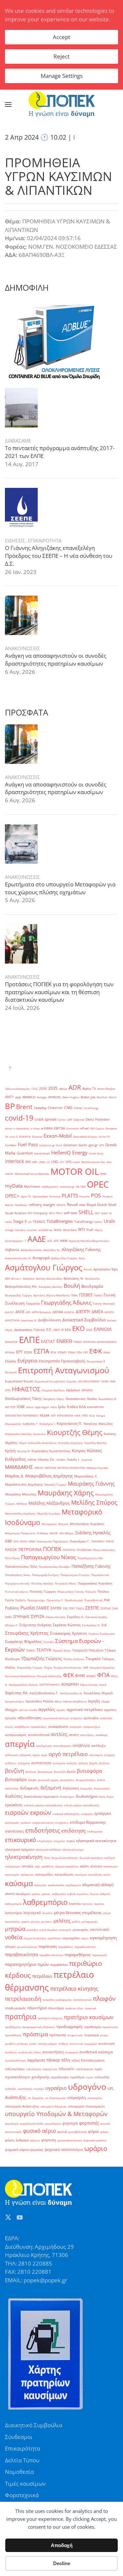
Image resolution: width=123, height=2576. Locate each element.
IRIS (28, 1162)
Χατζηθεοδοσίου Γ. (44, 1693)
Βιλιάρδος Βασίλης (51, 1287)
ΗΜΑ (113, 1381)
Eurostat (37, 1137)
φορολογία (12, 2123)
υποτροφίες (95, 2098)
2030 (43, 1089)
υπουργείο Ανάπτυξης (22, 2106)
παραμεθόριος (78, 1955)
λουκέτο (47, 1913)
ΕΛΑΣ (89, 1330)
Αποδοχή (62, 2545)
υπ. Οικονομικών (55, 2098)
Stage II (20, 1221)
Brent (24, 1107)
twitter (98, 1222)
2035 (53, 1088)
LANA (42, 1162)
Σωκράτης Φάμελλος (23, 1641)
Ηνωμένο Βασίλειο (53, 1390)
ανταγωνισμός (16, 1735)
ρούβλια (10, 2044)
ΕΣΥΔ (53, 1352)
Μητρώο (63, 1524)
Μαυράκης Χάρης (66, 1493)
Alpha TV (89, 1089)
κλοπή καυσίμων (18, 1894)
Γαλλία (98, 1295)
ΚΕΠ (53, 1415)
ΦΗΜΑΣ (91, 1676)
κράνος (36, 1894)
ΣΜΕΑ (8, 1617)
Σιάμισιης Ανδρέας (35, 1625)
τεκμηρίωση (50, 2069)
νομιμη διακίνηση (35, 1938)
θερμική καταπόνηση (65, 1858)
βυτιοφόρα (89, 1771)
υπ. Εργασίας (36, 2098)
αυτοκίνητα (41, 1763)
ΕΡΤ (20, 1352)
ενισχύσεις (62, 1823)
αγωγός (11, 1718)
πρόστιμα (35, 2034)
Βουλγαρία (92, 1286)
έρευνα (23, 1710)
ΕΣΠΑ (41, 1351)
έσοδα (33, 1710)
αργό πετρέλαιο (68, 1754)
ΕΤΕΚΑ (72, 1352)
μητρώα (15, 1929)
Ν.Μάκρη (43, 1533)
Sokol (104, 1213)
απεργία (20, 1744)
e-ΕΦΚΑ (47, 1128)
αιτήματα (76, 1718)
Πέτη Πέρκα (12, 1558)
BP (10, 1106)
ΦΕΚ (68, 1675)
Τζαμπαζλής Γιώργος (41, 1658)
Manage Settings (62, 76)
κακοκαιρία (110, 1866)
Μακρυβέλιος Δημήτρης (49, 1476)
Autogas (42, 1097)
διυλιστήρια (87, 1796)
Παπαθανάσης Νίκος (18, 1575)
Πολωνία (91, 1592)
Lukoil (76, 1162)
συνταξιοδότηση (15, 2060)
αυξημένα (24, 1763)
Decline (62, 2563)
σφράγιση (36, 2060)
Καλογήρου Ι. (47, 1424)
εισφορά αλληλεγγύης (66, 1814)
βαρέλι (93, 1763)
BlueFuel (102, 1097)
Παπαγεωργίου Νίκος (49, 1557)
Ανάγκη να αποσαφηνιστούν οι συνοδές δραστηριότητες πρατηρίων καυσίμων (56, 660)
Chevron (55, 1108)
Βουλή (72, 1286)
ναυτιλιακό (100, 1929)
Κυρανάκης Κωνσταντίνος (51, 1451)
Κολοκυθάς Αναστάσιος (42, 1443)
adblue (63, 1089)
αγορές (61, 1710)
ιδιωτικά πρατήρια (91, 1858)
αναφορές (76, 1727)
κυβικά (71, 1894)
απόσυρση (11, 1755)
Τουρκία (93, 1659)
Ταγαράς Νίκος (62, 1650)
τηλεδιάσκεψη (84, 2069)
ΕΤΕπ (79, 1352)
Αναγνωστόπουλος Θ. (18, 1258)
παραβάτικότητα (85, 1947)
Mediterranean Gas (93, 1162)
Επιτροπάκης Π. (96, 1361)
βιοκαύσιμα (45, 1772)
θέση (47, 1858)
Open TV (26, 1196)
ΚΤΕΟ (85, 1415)
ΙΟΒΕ (21, 1407)
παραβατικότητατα (51, 1955)
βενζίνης (31, 1772)
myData (14, 1186)
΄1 (25, 1241)
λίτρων (94, 1894)
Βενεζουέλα (92, 1278)
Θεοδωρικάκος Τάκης (23, 1399)
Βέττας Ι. (16, 1278)
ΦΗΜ (80, 1676)
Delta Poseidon (98, 1119)
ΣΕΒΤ (72, 1608)
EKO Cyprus (97, 1128)
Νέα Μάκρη (66, 1533)
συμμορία (91, 2044)
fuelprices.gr (47, 1145)
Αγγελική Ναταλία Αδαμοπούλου (89, 1241)
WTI (82, 1230)
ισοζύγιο (110, 1858)
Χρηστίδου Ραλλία (39, 1701)
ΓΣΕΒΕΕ (86, 1295)
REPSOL (61, 1205)
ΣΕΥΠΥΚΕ (106, 1608)
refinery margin (42, 1205)
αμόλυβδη (91, 1718)
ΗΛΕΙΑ (105, 1381)
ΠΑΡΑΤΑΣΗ (98, 1541)
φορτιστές (89, 2123)
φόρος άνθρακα (17, 2140)
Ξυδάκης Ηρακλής (93, 1533)
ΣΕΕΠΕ (92, 1608)
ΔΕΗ (28, 1312)
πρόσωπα (58, 2035)
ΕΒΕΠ (57, 1330)
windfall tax (45, 1230)
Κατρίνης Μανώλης (98, 1424)
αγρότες (110, 1710)
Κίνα (92, 1415)
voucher (32, 1230)
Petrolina (55, 1196)
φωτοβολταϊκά (77, 2132)
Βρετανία (39, 1295)
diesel (9, 1128)
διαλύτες (14, 1796)
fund (59, 1145)
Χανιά (103, 1685)
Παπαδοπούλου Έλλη (21, 1567)
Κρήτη (10, 1451)
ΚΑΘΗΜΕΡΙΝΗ (95, 1407)
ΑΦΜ (64, 1241)
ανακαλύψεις (39, 1727)
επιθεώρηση (95, 1831)
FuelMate (11, 1145)
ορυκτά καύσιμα (27, 1947)
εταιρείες (59, 1841)
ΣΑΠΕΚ (56, 1608)
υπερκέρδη (76, 2098)
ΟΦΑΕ (32, 1541)
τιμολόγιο (77, 2077)
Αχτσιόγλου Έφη (105, 1269)
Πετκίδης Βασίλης (42, 1583)
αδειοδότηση (30, 1718)
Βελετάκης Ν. (74, 1278)
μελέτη (76, 1921)
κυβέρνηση (59, 1894)
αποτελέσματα (62, 1746)
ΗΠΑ (8, 1390)
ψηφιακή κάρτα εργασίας (24, 2150)
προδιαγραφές (70, 2027)
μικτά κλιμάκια (49, 1930)
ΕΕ (62, 1330)
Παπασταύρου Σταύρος (75, 1575)
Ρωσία (28, 1608)
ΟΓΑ (16, 1541)
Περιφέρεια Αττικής (17, 1583)
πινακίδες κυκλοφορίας (57, 2000)
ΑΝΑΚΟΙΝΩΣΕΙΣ (22, 648)
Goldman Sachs (75, 1145)
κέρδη (84, 1866)
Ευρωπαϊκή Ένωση (19, 1381)
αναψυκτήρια (92, 1727)
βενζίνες (104, 1763)
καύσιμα (19, 1883)
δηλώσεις (71, 1788)
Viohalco (20, 1230)
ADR (75, 1087)
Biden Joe (88, 1097)
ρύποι (33, 2044)
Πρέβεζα (20, 1600)
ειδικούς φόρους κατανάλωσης (43, 1805)
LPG (69, 1162)
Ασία (82, 1258)
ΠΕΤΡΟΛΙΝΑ (30, 1549)
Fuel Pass (28, 1144)
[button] (8, 104)
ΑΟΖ (50, 1241)
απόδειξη (98, 1746)
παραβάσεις (66, 1947)
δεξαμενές (30, 1788)
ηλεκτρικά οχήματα (20, 1849)
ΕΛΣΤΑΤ (48, 1342)
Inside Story (96, 1153)
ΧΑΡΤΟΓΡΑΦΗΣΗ (50, 1685)
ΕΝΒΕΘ (64, 1341)
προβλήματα (13, 2027)
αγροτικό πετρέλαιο (85, 1710)
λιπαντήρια (13, 1913)
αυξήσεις (11, 1763)
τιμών (90, 2077)
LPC (62, 1162)
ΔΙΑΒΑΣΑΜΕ (18, 441)
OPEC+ (12, 1196)
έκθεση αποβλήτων (75, 1701)
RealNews (21, 1205)
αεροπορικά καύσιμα (56, 1718)
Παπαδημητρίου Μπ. (90, 1558)
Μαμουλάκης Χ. (86, 1476)
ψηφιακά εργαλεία (95, 2140)
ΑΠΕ (56, 1241)
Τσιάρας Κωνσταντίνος (68, 1667)
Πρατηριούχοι (36, 1600)
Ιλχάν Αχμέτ (42, 1407)
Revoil (72, 1205)
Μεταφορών (49, 1524)
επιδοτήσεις (43, 1830)
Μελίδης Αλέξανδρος (49, 1503)
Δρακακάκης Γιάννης (30, 1330)
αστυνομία (96, 1755)
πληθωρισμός (15, 2008)
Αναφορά (41, 1258)
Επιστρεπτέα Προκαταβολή (62, 1361)
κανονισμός (12, 1874)
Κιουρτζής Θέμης (75, 1432)
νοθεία (14, 1937)
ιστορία (27, 1866)
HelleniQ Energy (69, 1152)
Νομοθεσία (19, 2472)
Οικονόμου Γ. (80, 1541)
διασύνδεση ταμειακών (41, 1797)
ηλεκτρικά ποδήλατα (48, 1849)
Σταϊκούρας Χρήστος (69, 1633)
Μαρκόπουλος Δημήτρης (24, 1484)
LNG (55, 1162)
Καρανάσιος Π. (70, 1424)
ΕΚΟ (79, 1328)
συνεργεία (72, 2052)
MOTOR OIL (75, 1172)
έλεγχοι (11, 1710)
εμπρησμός (12, 1823)
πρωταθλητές (13, 2035)
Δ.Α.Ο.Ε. (10, 1312)
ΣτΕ (104, 1625)
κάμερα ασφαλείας (67, 1866)
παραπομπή (100, 1955)
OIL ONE (81, 1186)
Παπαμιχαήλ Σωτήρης (45, 1575)
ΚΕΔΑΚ (45, 1415)
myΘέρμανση (50, 1186)
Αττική (88, 1269)
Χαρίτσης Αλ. (17, 1693)
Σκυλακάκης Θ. (91, 1625)
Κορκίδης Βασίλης (96, 1443)
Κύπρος (79, 1451)
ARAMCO (29, 1097)
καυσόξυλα (95, 1874)
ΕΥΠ (86, 1352)
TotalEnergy (83, 1222)
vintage (9, 1230)
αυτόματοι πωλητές (65, 1763)
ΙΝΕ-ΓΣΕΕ (10, 1407)
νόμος (85, 1938)
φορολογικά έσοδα (32, 2123)
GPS (102, 1145)
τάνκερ (53, 2060)
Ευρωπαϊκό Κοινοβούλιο (50, 1381)
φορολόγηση (53, 2123)
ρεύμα (104, 2035)
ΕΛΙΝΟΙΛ (103, 1329)
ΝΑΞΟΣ (54, 1533)
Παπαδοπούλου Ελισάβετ (54, 1567)
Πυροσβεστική (93, 1600)
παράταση (48, 1946)
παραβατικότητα (21, 1954)
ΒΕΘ (7, 1278)
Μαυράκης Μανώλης (21, 1494)
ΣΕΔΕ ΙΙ (80, 1608)
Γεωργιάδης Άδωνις (66, 1302)
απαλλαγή (102, 1735)
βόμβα (32, 1780)
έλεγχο (105, 1701)
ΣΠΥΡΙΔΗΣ (21, 1617)
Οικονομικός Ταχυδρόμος (52, 1541)
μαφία (25, 1921)
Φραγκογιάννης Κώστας (23, 1685)
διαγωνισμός (102, 1788)
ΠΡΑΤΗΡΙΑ (69, 1550)
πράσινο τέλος (74, 2008)
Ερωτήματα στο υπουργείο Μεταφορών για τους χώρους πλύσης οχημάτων (60, 888)
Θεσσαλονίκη (76, 1399)
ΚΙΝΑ (77, 1415)
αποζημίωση (44, 1746)
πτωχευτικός (75, 2035)
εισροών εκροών (28, 1812)
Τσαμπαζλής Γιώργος (30, 1667)
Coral (78, 1108)
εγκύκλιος (14, 1805)
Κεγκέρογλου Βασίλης (18, 1434)
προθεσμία (93, 2027)
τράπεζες (11, 2089)
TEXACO (39, 1222)
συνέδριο (11, 2052)
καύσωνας (40, 1885)
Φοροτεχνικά (22, 2495)
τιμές (98, 2069)
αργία (36, 1755)
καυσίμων (81, 1874)
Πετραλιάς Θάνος (66, 1583)
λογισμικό (32, 1913)
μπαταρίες (81, 1930)
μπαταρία (65, 1930)
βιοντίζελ (60, 1772)
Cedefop (40, 1108)
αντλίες (59, 1734)
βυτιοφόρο (16, 1779)
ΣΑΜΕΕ (43, 1608)
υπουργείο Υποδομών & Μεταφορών (56, 2114)
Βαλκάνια (29, 1278)
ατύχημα (109, 1755)
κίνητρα (96, 1866)
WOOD (58, 1230)
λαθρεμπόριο (45, 1902)
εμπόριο (26, 1823)
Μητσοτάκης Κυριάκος (87, 1524)
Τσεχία (48, 1667)
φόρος (104, 2132)
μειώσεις (47, 1921)
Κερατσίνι (39, 1434)
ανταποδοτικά (39, 1735)
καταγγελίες (44, 1874)
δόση (102, 1797)
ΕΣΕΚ (28, 1352)
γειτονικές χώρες (48, 1780)
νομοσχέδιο (71, 1938)
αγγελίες (47, 1709)
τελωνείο (66, 2069)
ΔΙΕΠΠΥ (83, 1311)
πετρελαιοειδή (23, 1999)
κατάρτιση (27, 1874)
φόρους (35, 2140)
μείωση (35, 1921)
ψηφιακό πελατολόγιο (64, 2150)
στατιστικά (76, 2044)
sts (30, 1222)
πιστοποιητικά (82, 2000)
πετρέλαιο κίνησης (74, 1988)
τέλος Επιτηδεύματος (88, 2060)
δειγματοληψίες (86, 1780)
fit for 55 (104, 1137)
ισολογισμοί (13, 1866)
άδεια (58, 1701)
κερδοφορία (73, 1885)
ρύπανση (22, 2044)
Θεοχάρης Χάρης (54, 1399)
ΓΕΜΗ (74, 1295)
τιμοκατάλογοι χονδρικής (27, 2077)
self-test (70, 1213)
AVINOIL (55, 1097)
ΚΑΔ (82, 1407)
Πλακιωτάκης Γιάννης (71, 1592)
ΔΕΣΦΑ (58, 1312)
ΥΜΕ (85, 1667)
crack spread (46, 1119)
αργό (44, 1755)
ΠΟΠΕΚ (52, 1549)
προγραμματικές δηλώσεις (39, 2027)
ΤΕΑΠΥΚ (44, 1650)
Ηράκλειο (73, 1390)
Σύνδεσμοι (19, 2437)
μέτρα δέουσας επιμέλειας (78, 1913)
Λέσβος (61, 1459)
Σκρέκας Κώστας (67, 1625)
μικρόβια (32, 1930)
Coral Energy (91, 1108)
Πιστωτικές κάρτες (17, 1592)
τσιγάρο (39, 2089)
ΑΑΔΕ (37, 1239)
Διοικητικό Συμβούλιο (84, 1320)
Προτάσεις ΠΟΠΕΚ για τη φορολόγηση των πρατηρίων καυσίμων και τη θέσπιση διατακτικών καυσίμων (59, 992)
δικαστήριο (67, 1797)
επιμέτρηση (45, 1841)
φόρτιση (49, 2140)
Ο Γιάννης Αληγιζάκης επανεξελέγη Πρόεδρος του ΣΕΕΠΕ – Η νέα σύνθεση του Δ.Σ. (59, 556)
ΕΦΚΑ (107, 1352)
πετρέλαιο (42, 1976)
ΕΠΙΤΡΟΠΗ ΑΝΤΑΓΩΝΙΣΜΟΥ (100, 1342)
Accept (61, 37)
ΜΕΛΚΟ (39, 1468)
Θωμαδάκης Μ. (108, 1399)
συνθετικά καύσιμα (96, 2052)
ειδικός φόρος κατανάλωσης (82, 1805)
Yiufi (90, 1230)
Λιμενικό (87, 1459)
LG (48, 1162)
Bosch (113, 1097)
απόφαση (25, 1755)
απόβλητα (81, 1745)
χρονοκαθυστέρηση (70, 2140)
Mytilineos (32, 1186)
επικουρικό (20, 1840)
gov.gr (93, 1145)
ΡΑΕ (107, 1600)
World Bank (70, 1230)
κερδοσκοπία (56, 1885)
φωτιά (62, 2132)
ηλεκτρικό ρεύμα (73, 1849)
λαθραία (105, 1894)
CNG (68, 1108)
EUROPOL (25, 1137)
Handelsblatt (42, 1153)
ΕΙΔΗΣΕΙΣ (15, 540)
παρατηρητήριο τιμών (27, 1964)
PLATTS (70, 1196)
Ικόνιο (30, 1407)
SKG (97, 1213)
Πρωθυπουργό (74, 1600)
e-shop (35, 1128)
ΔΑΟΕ (20, 1312)
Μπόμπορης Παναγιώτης (20, 1533)
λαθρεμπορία (13, 1904)
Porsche (84, 1196)
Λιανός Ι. (73, 1459)
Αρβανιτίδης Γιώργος (64, 1258)
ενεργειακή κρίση (43, 1823)
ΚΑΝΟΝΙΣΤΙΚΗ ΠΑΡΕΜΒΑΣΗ (22, 1415)
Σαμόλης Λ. (75, 1617)
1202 (34, 1089)
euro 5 (14, 1137)
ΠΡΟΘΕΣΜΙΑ (84, 1550)
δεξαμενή (51, 1788)
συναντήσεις (53, 2052)
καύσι (107, 1874)
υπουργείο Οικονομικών (86, 2106)
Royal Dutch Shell (102, 1205)
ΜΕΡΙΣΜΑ (50, 1468)
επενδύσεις (14, 1831)
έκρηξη (94, 1701)
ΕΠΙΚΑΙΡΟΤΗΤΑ (45, 540)
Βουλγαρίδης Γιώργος (19, 1295)
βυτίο (71, 1772)
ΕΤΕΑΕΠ (62, 1352)
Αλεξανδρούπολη (31, 1250)
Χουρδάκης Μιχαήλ (98, 1693)
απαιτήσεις (87, 1735)
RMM (82, 1205)
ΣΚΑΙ (115, 1608)
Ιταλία (72, 1407)
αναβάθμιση (22, 1727)
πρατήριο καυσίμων (89, 2017)
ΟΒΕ (9, 1541)
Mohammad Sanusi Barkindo (32, 1174)
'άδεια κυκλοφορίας (17, 1089)
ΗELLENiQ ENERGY (89, 1381)
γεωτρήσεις (67, 1780)
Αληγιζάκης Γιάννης (81, 1249)
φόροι (93, 2131)
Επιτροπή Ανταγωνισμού (64, 1370)
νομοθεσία (54, 1938)
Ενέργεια (27, 1360)
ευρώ (71, 1841)
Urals (109, 1221)
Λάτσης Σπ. (46, 1459)
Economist (73, 1128)
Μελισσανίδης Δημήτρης (20, 1513)
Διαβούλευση (50, 1320)
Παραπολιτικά (100, 1575)
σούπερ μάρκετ (48, 2044)
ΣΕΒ (65, 1608)
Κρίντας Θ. (24, 1451)
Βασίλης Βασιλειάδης (49, 1278)
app (18, 1097)
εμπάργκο (103, 1813)
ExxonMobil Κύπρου (85, 1137)
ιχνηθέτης (48, 1866)
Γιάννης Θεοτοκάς (104, 1303)
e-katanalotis (22, 1128)
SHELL (86, 1212)
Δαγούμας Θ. (29, 1320)
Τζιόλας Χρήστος (74, 1659)
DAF (70, 1119)
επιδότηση (73, 1831)
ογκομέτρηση (103, 1938)
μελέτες (62, 1921)
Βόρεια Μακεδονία (58, 1295)
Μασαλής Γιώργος (55, 1484)
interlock (14, 1161)
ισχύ (37, 1866)
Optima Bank (40, 1196)
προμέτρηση (110, 2027)
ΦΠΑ (103, 1675)
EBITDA (59, 1128)
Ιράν (62, 1407)
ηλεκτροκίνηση (24, 1857)
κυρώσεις (83, 1894)
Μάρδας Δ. (14, 1476)
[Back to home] (62, 104)
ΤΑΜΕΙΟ (31, 1650)
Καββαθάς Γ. (30, 1424)
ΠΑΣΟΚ (11, 1550)
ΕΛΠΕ (29, 1340)
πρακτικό (90, 2008)
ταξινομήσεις (15, 2069)
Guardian (25, 1153)
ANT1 (9, 1097)
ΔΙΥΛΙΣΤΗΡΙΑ (12, 1320)
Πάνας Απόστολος (104, 1550)
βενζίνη (15, 1771)
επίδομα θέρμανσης (88, 1822)
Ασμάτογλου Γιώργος (44, 1267)
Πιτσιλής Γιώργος (43, 1592)
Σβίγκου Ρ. (11, 1625)
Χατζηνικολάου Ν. (71, 1693)
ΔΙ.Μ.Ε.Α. (69, 1312)
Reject (61, 56)
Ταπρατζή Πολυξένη (88, 1650)
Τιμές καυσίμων (25, 2484)
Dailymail (79, 1119)
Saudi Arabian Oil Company (26, 1213)
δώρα (110, 1797)
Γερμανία (33, 1303)
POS (96, 1196)
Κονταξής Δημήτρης (71, 1443)
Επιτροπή (11, 1372)
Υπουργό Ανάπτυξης (49, 1676)
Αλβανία (12, 1250)
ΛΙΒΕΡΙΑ (32, 1459)
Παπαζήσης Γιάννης (91, 1566)
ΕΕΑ (68, 1330)
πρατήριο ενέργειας (50, 2018)
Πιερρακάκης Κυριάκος (95, 1583)
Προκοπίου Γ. (55, 1600)
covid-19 (19, 1118)
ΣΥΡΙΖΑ (38, 1616)
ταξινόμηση (34, 2069)
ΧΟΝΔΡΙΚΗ (70, 1684)
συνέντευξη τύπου (30, 2052)
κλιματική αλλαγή (98, 1885)
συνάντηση (106, 2044)
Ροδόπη (12, 1608)
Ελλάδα (10, 1361)
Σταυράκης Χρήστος (27, 1633)
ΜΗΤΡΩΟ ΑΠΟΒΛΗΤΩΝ (71, 1468)
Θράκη (92, 1399)
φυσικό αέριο (40, 2131)
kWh (35, 1162)
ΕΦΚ (96, 1351)
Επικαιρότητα (22, 2448)
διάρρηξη (86, 1788)
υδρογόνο (87, 2086)
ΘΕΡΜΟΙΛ (87, 1390)
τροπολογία (25, 2089)
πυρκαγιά (92, 2035)
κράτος (46, 1894)
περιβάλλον (59, 1965)
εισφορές (87, 1814)
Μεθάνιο (22, 1504)
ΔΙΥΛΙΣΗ (109, 1312)
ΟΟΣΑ (23, 1541)
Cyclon (62, 1119)
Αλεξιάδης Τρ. (52, 1250)
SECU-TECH (56, 1213)
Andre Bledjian (106, 1089)
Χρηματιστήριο (15, 1701)
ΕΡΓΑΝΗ (10, 1352)
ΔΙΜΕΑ (97, 1312)
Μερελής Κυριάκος (49, 1513)
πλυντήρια (37, 2008)
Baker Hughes (71, 1097)
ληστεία (75, 1904)
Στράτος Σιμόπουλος (102, 1634)
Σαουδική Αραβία (96, 1617)
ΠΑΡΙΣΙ (110, 1541)
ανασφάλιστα (58, 1727)
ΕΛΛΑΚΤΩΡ (11, 1342)
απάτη (74, 1735)
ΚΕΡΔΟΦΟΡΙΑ (65, 1415)
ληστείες (87, 1904)
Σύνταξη (49, 1642)
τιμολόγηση (60, 2077)
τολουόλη (102, 2077)
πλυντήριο (56, 2008)
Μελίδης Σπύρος (94, 1502)
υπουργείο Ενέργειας (53, 2106)
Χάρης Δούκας (89, 1685)
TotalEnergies (60, 1221)
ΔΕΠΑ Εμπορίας (42, 1312)
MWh (103, 1174)
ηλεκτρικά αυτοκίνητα (96, 1841)
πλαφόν (104, 1998)
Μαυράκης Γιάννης (91, 1484)
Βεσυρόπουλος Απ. (21, 1287)
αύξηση (83, 1763)
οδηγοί (10, 1947)
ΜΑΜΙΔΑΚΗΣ (19, 1467)
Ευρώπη (72, 1381)
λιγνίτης (99, 1904)
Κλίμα (23, 1443)
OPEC (98, 1184)
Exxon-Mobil (58, 1136)
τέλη (66, 2060)
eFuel (85, 1128)
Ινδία (54, 1407)
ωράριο (96, 2148)
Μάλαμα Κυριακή (97, 1468)
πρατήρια (21, 2017)
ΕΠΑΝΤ (78, 1342)
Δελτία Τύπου (22, 2460)
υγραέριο (56, 2088)
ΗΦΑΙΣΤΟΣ (26, 1389)
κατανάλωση (64, 1874)
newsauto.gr (67, 1186)
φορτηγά (70, 2123)
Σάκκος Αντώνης (56, 1617)
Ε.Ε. (49, 1330)
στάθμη (63, 2044)
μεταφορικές (90, 1921)
